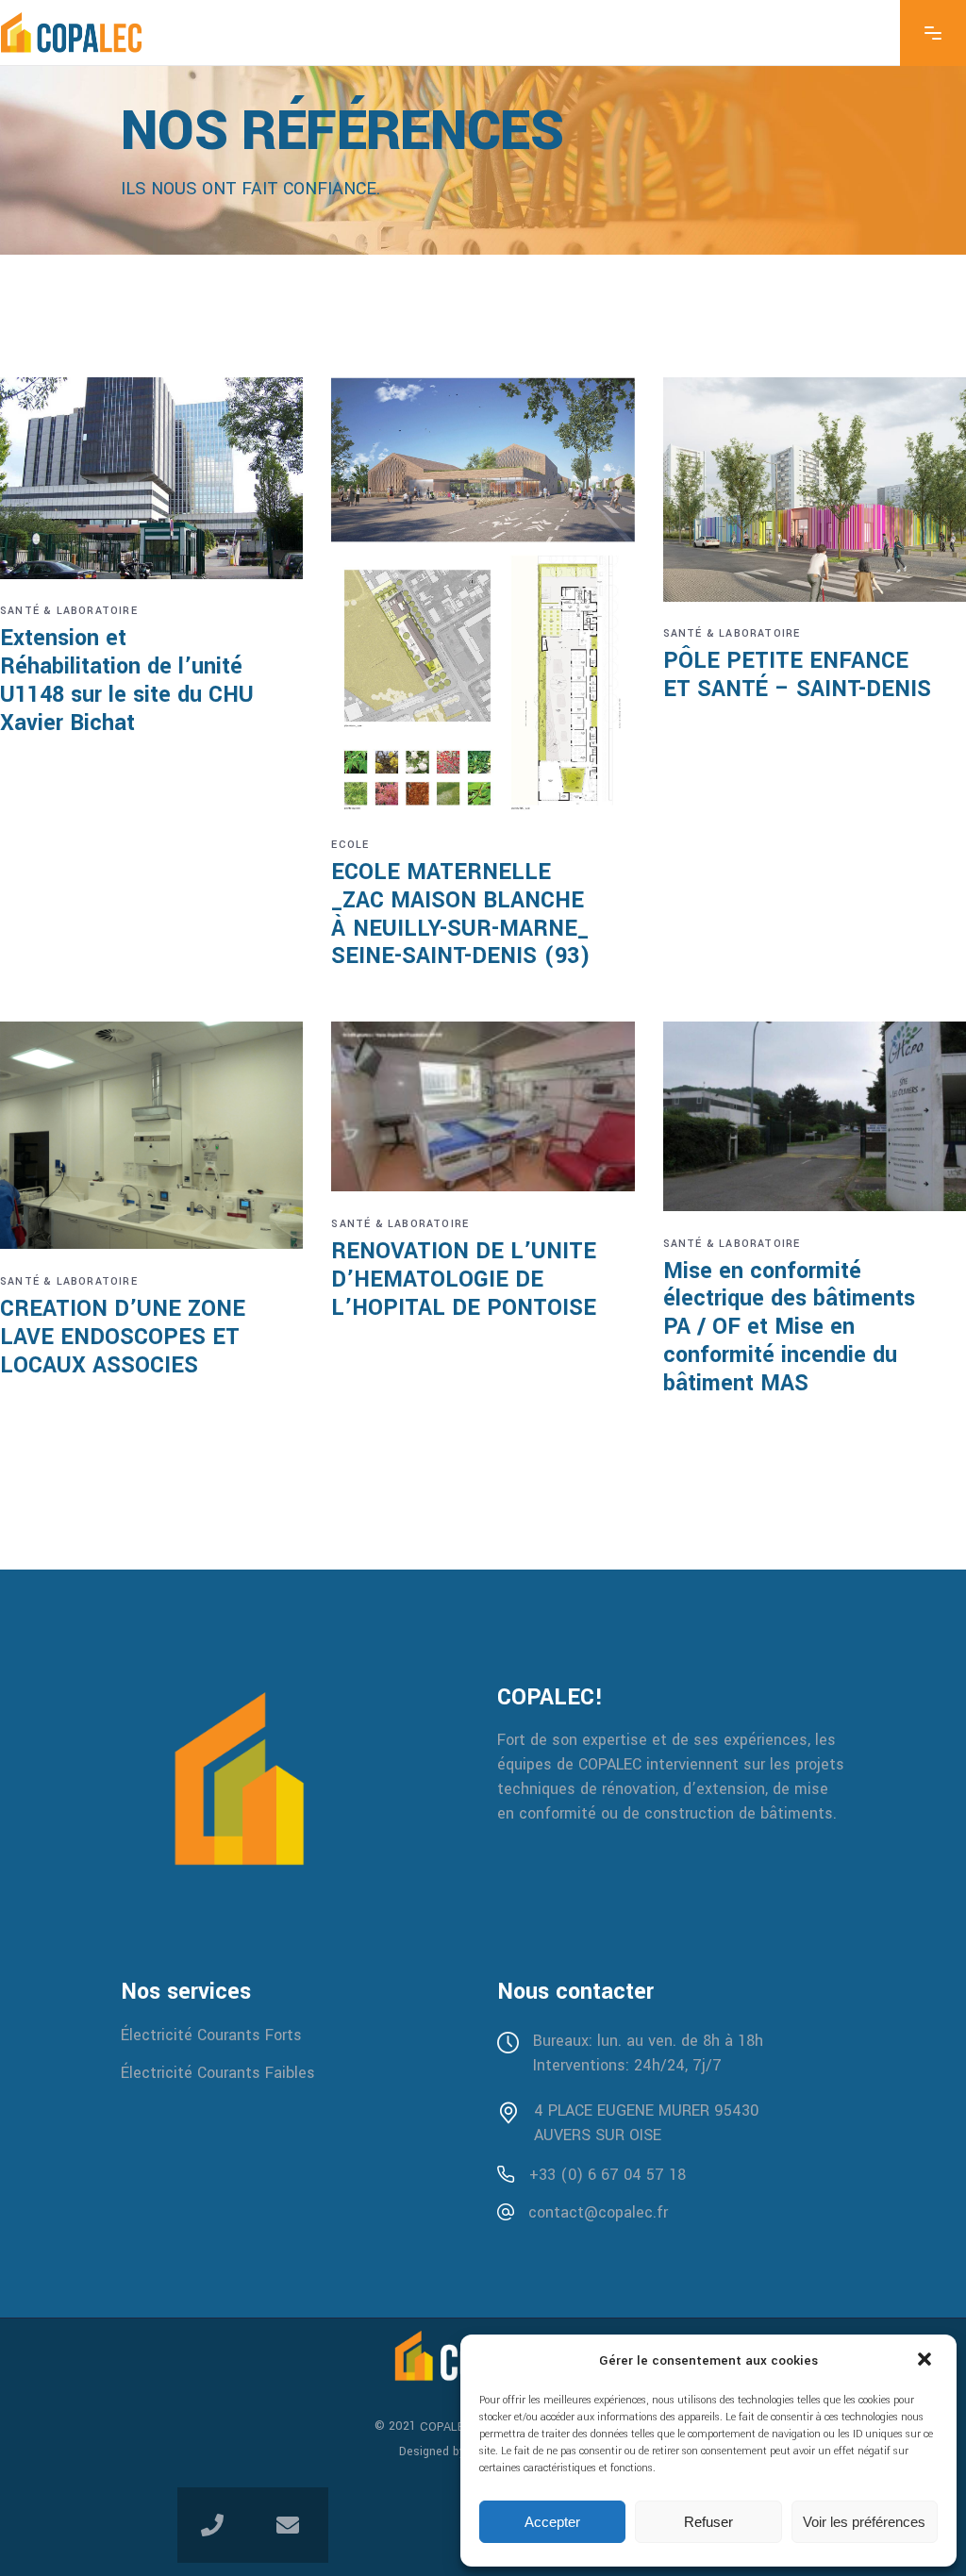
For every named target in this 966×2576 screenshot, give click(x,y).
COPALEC (446, 2427)
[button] (926, 2361)
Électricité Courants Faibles (218, 2072)
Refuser (708, 2522)
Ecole (350, 845)
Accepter (552, 2522)
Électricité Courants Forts (211, 2035)
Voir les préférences (864, 2522)
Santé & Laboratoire (69, 611)
